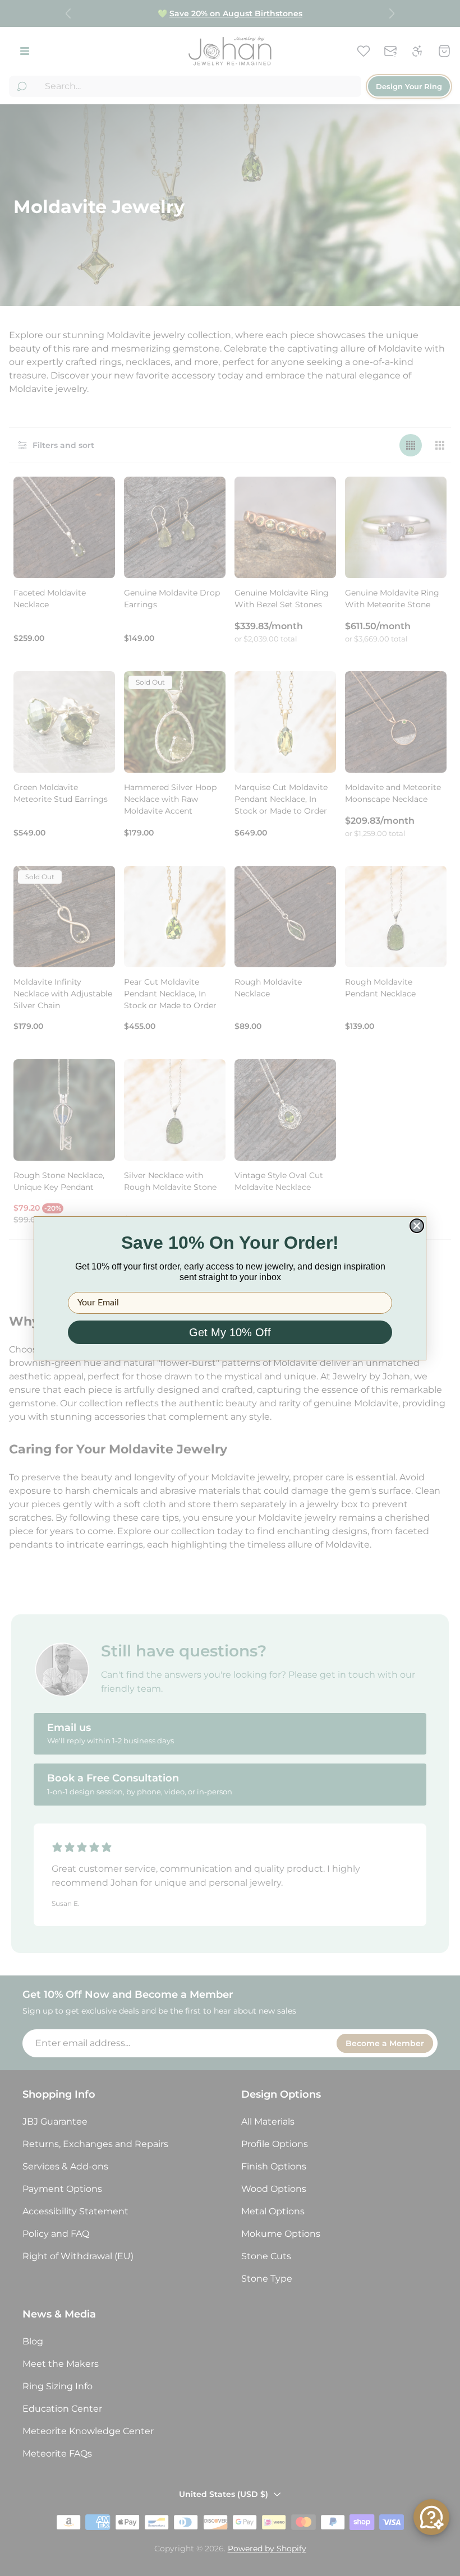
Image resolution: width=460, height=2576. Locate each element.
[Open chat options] (431, 2517)
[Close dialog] (417, 1226)
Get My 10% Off (230, 1332)
